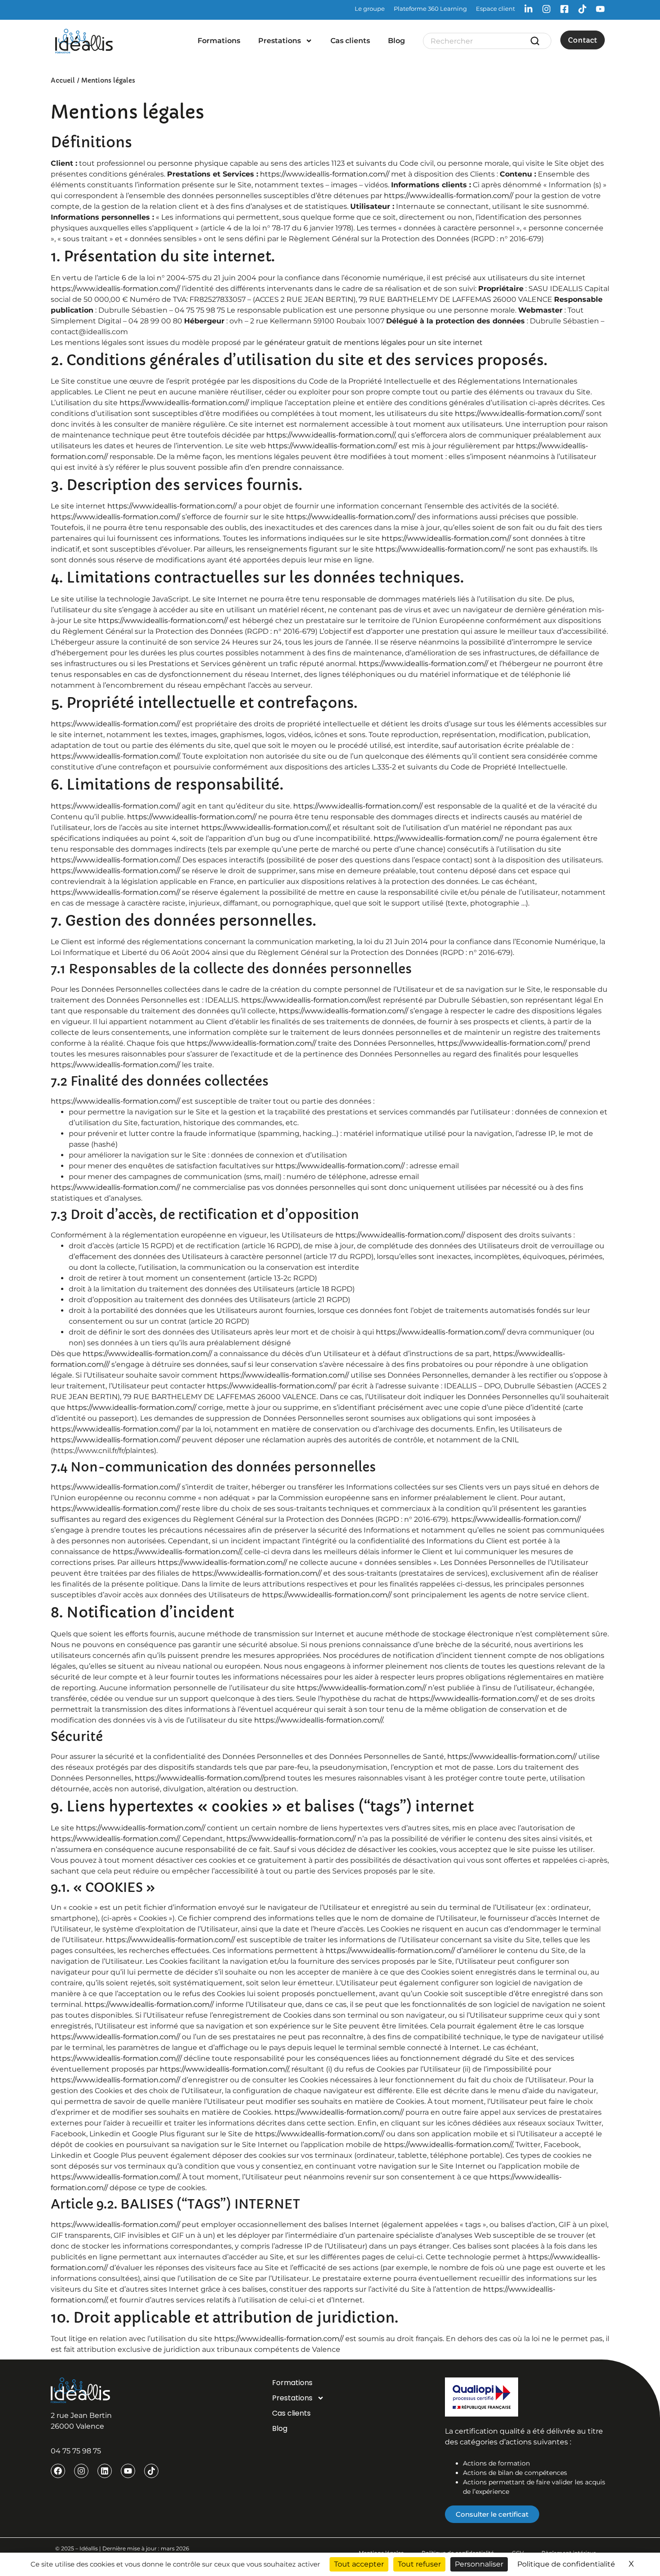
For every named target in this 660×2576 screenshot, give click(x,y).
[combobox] (480, 41)
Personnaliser (479, 2564)
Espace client (495, 9)
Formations (219, 41)
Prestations (279, 41)
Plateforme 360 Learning (430, 9)
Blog (396, 41)
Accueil (63, 80)
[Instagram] (81, 2471)
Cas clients (350, 41)
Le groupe (370, 9)
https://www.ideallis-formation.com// (325, 174)
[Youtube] (128, 2471)
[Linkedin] (105, 2471)
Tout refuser (419, 2564)
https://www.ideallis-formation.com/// (116, 2058)
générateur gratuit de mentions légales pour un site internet (374, 342)
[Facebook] (58, 2471)
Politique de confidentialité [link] (566, 2564)
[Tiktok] (151, 2471)
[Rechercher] (537, 41)
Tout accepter (359, 2564)
